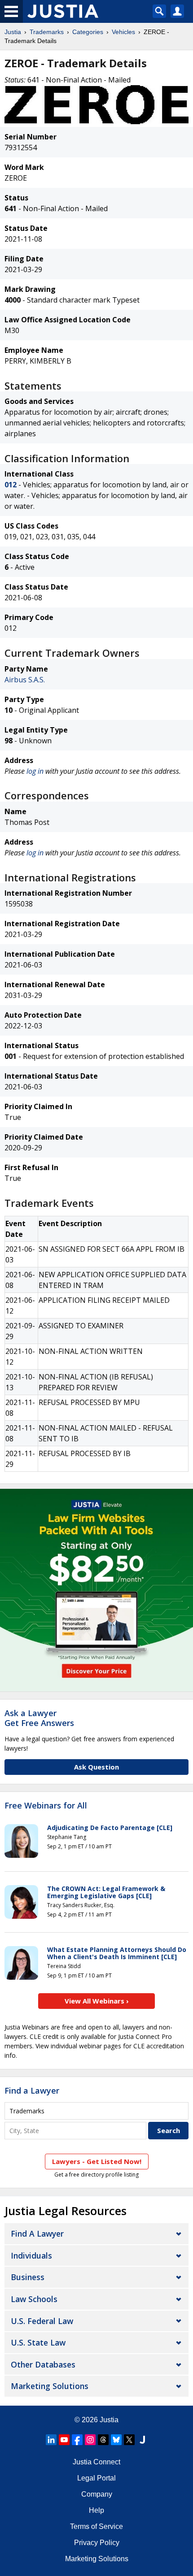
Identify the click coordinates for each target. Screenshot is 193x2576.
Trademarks (47, 32)
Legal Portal (96, 2478)
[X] (129, 2440)
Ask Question (96, 1767)
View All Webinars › (97, 2001)
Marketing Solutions (50, 2386)
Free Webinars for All (46, 1806)
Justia (13, 32)
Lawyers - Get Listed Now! (97, 2161)
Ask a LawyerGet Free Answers (39, 1718)
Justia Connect (96, 2462)
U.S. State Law (38, 2342)
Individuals (31, 2255)
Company (97, 2494)
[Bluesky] (116, 2440)
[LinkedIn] (51, 2440)
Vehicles (123, 32)
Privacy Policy (97, 2543)
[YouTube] (64, 2440)
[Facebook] (77, 2440)
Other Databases (43, 2364)
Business (28, 2277)
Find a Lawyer (32, 2090)
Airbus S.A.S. (25, 680)
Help (96, 2510)
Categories (88, 32)
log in (35, 771)
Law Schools (34, 2299)
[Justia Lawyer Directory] (142, 2440)
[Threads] (103, 2440)
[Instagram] (90, 2440)
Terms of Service (96, 2526)
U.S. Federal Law (42, 2321)
